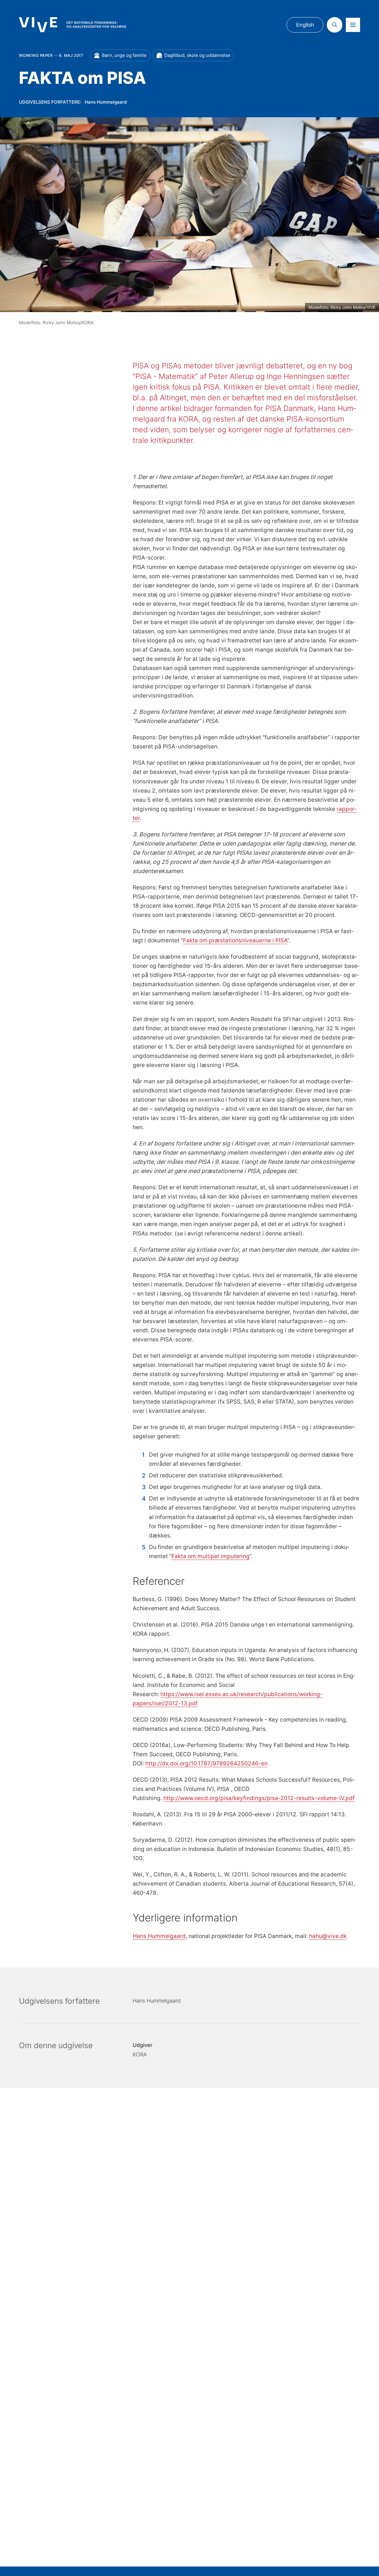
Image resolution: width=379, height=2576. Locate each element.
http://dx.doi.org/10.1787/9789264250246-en (207, 1763)
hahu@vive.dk (328, 1936)
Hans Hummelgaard (159, 1936)
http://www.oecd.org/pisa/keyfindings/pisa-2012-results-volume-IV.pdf (259, 1798)
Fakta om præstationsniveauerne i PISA (235, 940)
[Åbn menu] (353, 25)
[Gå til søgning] (335, 25)
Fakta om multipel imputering (211, 1556)
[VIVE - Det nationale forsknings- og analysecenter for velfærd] (73, 25)
